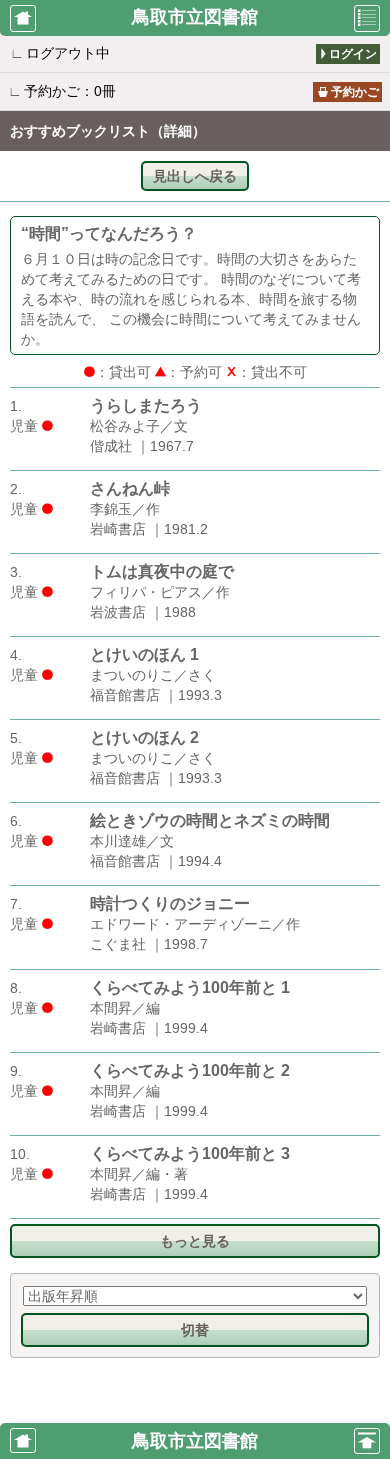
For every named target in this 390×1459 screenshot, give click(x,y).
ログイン (353, 54)
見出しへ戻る (195, 176)
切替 (195, 1330)
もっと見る (195, 1241)
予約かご (355, 92)
